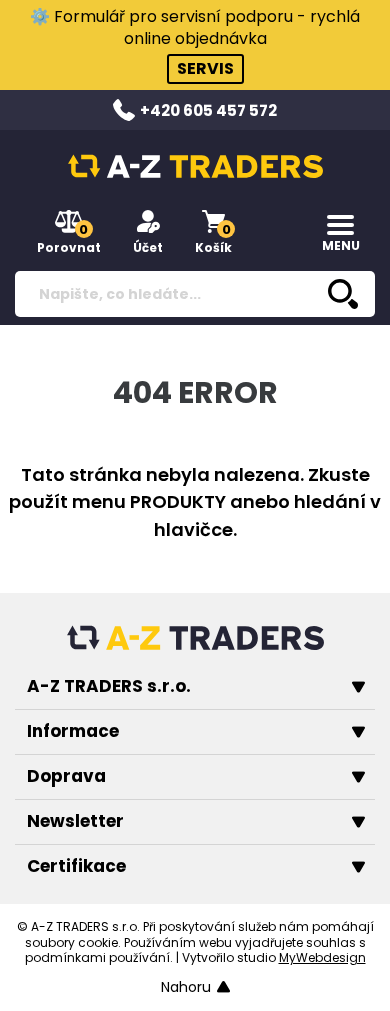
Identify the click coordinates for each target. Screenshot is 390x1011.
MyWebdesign (322, 957)
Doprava (66, 776)
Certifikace (76, 866)
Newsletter (75, 821)
